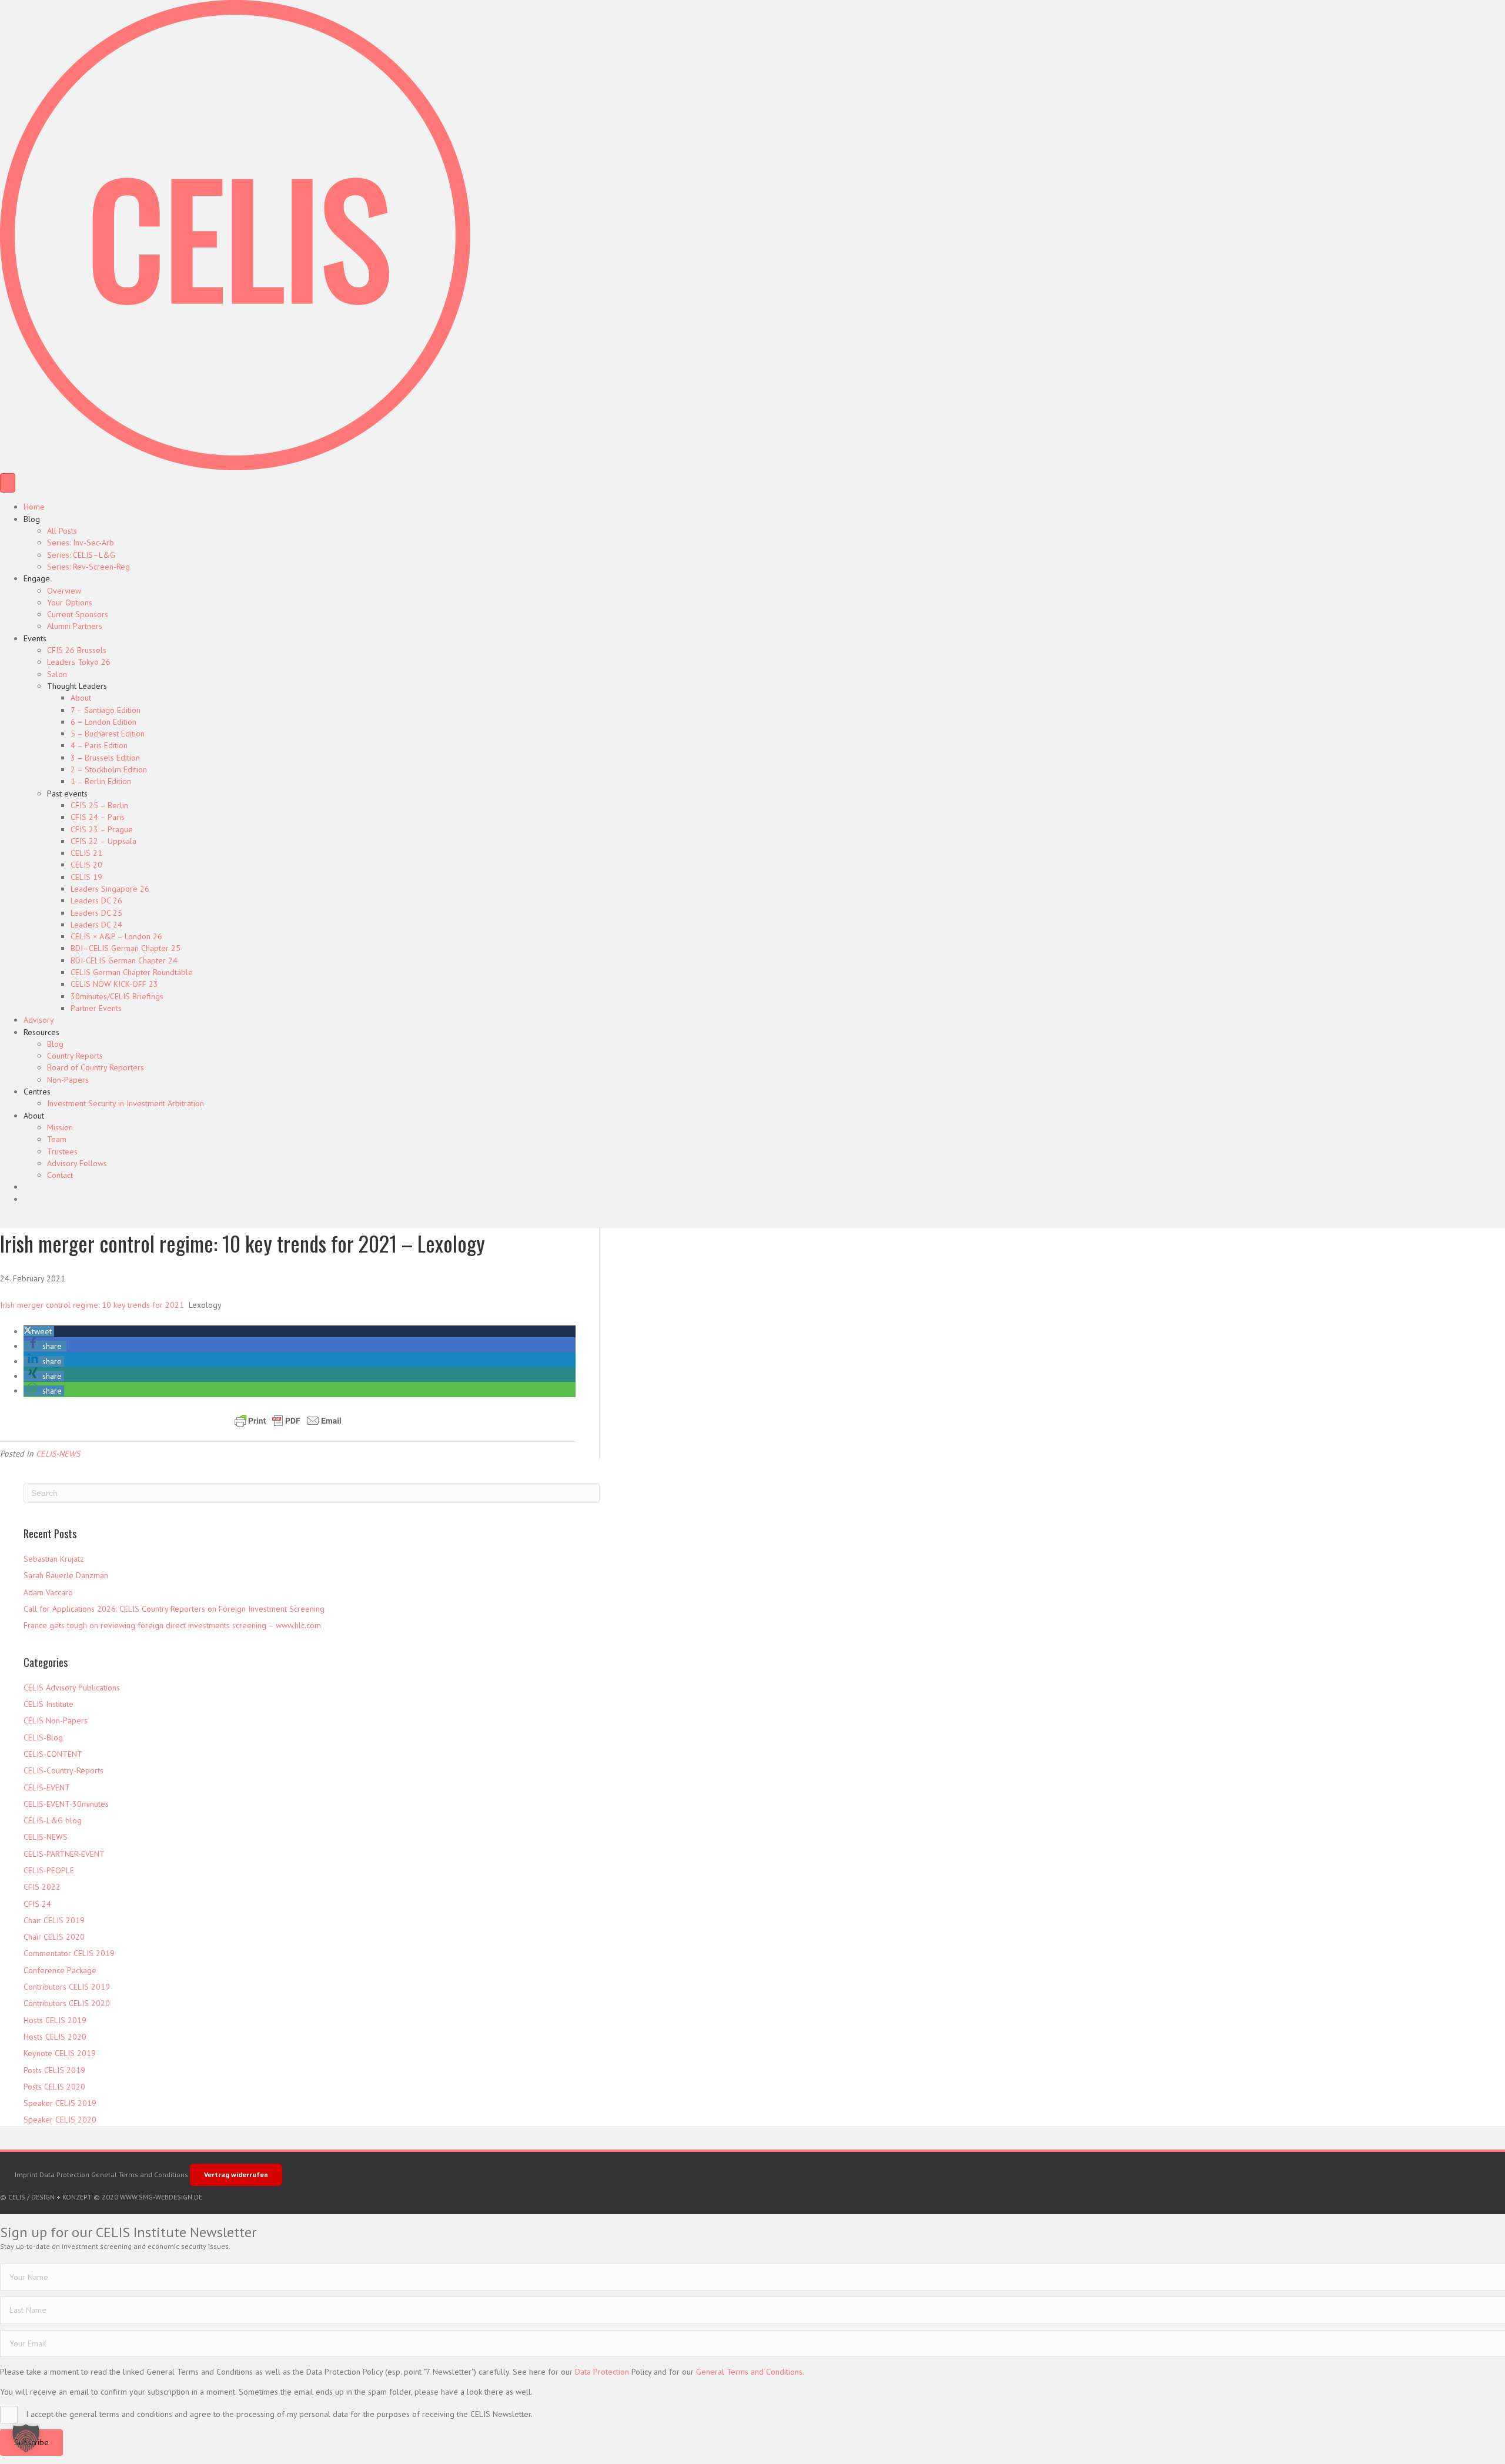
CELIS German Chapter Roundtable (132, 972)
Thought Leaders (77, 686)
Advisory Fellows (77, 1163)
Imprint (26, 2175)
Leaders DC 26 (96, 900)
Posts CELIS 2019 (54, 2070)
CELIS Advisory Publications (72, 1688)
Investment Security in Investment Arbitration (126, 1103)
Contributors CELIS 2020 (67, 2003)
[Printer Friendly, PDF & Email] (288, 1421)
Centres (37, 1092)
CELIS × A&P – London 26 (116, 936)
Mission (60, 1127)
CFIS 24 (37, 1904)
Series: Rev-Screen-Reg (88, 567)
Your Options (70, 602)
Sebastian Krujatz (54, 1559)
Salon (57, 674)
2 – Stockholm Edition (109, 769)
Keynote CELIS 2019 (60, 2053)
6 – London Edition (103, 722)
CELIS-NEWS (58, 1454)
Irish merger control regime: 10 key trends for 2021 (92, 1305)
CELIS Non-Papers (56, 1720)
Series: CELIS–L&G (81, 555)
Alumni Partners (75, 626)
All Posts (62, 531)
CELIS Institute (49, 1704)
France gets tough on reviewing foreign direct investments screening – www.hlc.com (172, 1625)
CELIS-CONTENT (53, 1754)
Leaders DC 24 (96, 925)
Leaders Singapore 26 (110, 889)
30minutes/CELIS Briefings (117, 996)
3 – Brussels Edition (105, 758)
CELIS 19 (86, 877)
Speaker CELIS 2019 (60, 2103)
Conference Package (60, 1970)
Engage (37, 578)
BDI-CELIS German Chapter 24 (124, 960)
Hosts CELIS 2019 (55, 2020)
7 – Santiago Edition (106, 710)
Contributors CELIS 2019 (67, 1987)
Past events (67, 794)
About (81, 698)
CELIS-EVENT (47, 1787)
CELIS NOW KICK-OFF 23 (114, 984)
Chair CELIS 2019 (54, 1920)
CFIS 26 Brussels (77, 650)
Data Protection (64, 2175)
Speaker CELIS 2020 (60, 2120)
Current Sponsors (78, 614)
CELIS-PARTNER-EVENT (64, 1854)
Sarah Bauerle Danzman (66, 1575)
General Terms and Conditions (140, 2175)
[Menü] (8, 483)
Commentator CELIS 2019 (69, 1953)
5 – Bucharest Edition (108, 734)
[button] (39, 1331)
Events (35, 638)
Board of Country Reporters (96, 1067)
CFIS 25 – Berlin (99, 805)
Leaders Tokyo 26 (79, 662)
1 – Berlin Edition (101, 781)
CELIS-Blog (43, 1737)
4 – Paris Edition (99, 745)
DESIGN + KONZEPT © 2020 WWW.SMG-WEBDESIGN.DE (117, 2197)
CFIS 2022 (42, 1887)
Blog (32, 519)
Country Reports (75, 1056)
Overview (64, 591)
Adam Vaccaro (48, 1592)
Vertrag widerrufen (236, 2175)
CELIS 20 (86, 865)
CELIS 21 (86, 853)
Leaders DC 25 (96, 913)
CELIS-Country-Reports (63, 1770)
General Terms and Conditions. (750, 2372)
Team (57, 1139)
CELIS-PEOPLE (49, 1870)
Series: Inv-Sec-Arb (81, 543)
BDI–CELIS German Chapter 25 (126, 948)
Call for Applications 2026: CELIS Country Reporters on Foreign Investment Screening (174, 1609)
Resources (41, 1032)
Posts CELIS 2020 (54, 2087)
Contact (60, 1175)
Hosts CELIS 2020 (55, 2037)
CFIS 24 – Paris (98, 817)
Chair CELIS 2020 (54, 1937)
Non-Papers (68, 1080)
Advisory (39, 1020)
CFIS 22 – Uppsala (103, 841)
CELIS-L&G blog (53, 1820)
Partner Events (96, 1008)
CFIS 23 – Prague (102, 829)
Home (34, 507)
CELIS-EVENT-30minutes (66, 1804)
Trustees (62, 1151)
